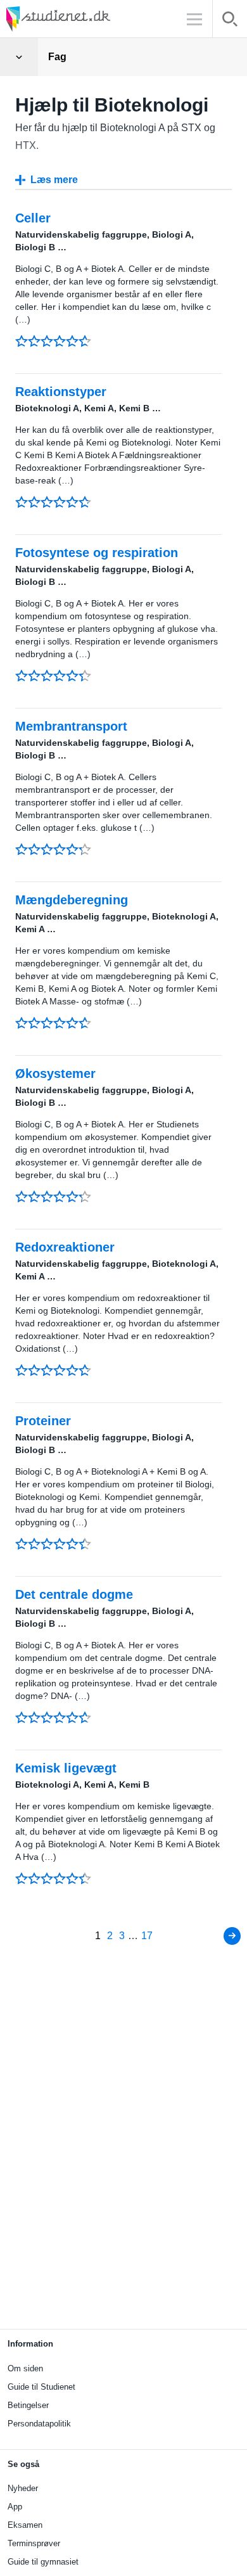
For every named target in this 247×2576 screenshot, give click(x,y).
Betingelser (28, 2405)
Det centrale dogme (74, 1594)
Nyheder (23, 2488)
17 (147, 1936)
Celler (33, 218)
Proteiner (43, 1421)
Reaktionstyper (61, 392)
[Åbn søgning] (230, 21)
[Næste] (232, 1936)
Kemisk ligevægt (66, 1768)
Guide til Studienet (41, 2387)
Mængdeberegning (72, 900)
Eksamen (25, 2525)
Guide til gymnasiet (43, 2562)
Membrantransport (71, 726)
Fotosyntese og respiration (97, 553)
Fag (57, 57)
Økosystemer (55, 1073)
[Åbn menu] (19, 57)
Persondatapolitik (39, 2424)
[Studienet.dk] (89, 19)
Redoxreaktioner (65, 1247)
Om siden (25, 2368)
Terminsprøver (34, 2543)
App (15, 2507)
